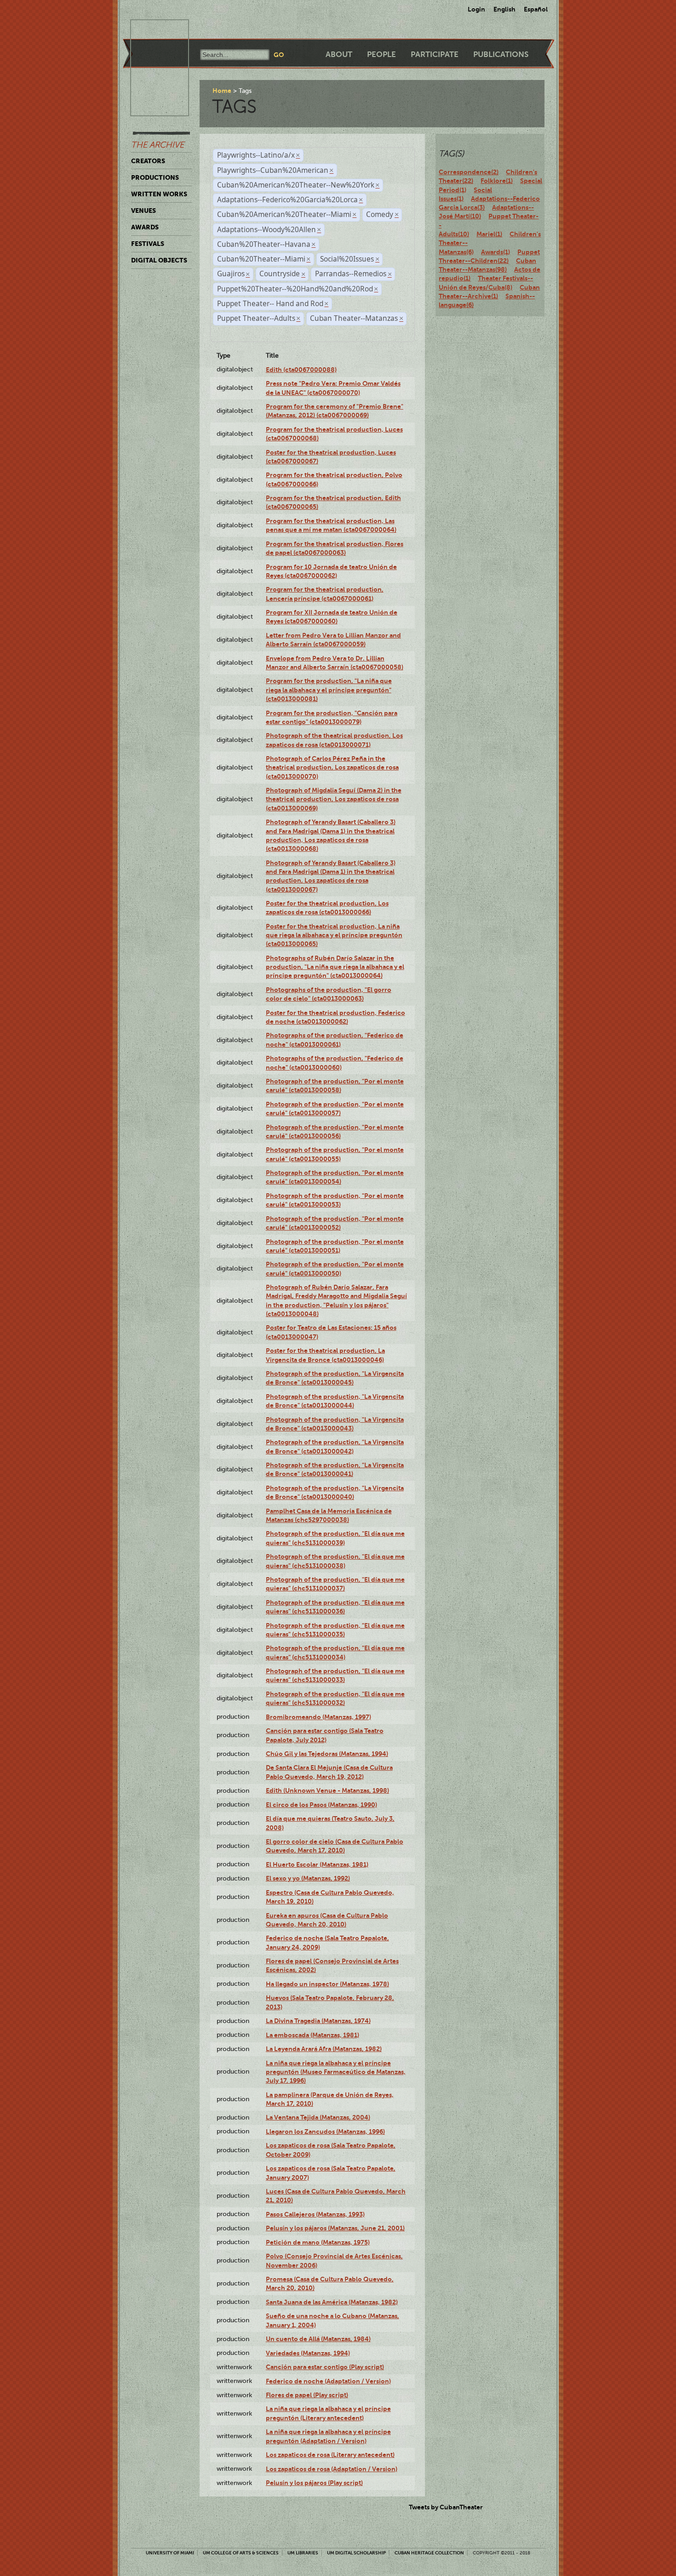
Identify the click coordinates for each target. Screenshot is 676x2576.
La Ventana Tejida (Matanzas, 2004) (318, 2117)
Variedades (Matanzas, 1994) (308, 2353)
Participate (435, 54)
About (339, 54)
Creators (148, 161)
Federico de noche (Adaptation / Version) (328, 2381)
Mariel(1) (489, 234)
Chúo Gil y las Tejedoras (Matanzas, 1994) (327, 1754)
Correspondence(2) (469, 172)
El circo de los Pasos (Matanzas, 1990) (321, 1805)
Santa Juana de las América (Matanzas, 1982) (332, 2302)
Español (536, 9)
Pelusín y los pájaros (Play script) (314, 2483)
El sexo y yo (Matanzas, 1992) (308, 1878)
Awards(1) (496, 252)
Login (476, 9)
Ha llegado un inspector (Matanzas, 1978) (327, 1984)
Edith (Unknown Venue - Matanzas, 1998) (327, 1790)
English (504, 9)
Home (222, 91)
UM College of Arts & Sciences (241, 2553)
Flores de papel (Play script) (307, 2395)
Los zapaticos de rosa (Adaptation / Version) (332, 2469)
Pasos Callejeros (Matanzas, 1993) (315, 2214)
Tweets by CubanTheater (446, 2507)
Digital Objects (159, 260)
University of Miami (170, 2553)
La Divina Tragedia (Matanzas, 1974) (318, 2021)
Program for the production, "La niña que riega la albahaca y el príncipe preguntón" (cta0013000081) (329, 690)
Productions (155, 177)
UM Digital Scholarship (356, 2553)
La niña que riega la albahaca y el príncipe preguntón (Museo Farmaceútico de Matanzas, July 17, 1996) (336, 2072)
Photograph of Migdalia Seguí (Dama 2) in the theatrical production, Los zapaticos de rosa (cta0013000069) (334, 799)
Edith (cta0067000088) (301, 370)
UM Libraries (303, 2553)
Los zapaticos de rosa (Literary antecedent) (330, 2455)
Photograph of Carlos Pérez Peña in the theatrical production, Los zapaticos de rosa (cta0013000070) (332, 767)
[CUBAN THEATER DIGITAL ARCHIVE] (151, 30)
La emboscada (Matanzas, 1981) (312, 2035)
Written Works (159, 194)
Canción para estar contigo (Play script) (325, 2367)
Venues (143, 211)
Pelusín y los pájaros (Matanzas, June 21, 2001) (335, 2228)
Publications (501, 54)
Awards (145, 227)
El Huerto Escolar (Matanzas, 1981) (317, 1864)
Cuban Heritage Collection (429, 2553)
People (381, 54)
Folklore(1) (497, 181)
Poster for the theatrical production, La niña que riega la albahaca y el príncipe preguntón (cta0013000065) (334, 935)
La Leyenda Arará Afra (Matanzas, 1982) (324, 2049)
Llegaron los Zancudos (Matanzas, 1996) (325, 2131)
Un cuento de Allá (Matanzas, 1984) (318, 2339)
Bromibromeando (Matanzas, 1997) (318, 1717)
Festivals (148, 244)
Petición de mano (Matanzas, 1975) (318, 2242)
